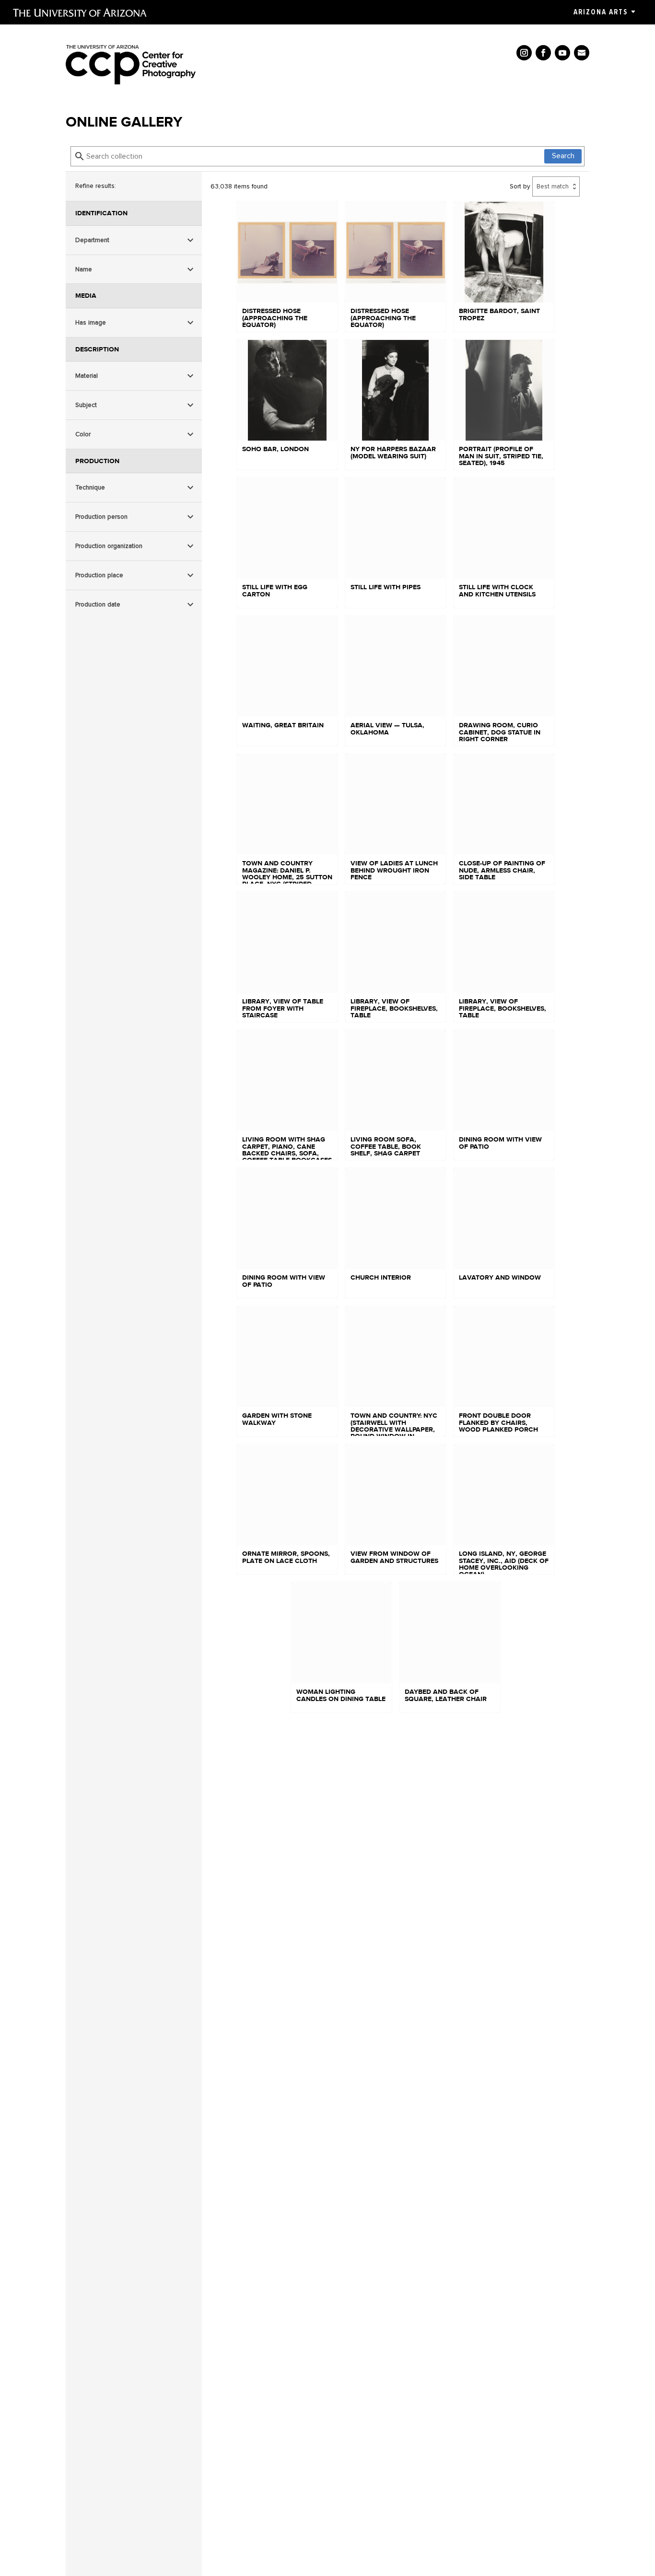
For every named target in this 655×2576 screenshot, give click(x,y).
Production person (101, 517)
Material (87, 376)
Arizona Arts (601, 12)
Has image (91, 322)
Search (563, 156)
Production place (99, 575)
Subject (86, 405)
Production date (98, 604)
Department (92, 240)
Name (84, 269)
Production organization (109, 546)
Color (83, 434)
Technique (90, 487)
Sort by (520, 186)
